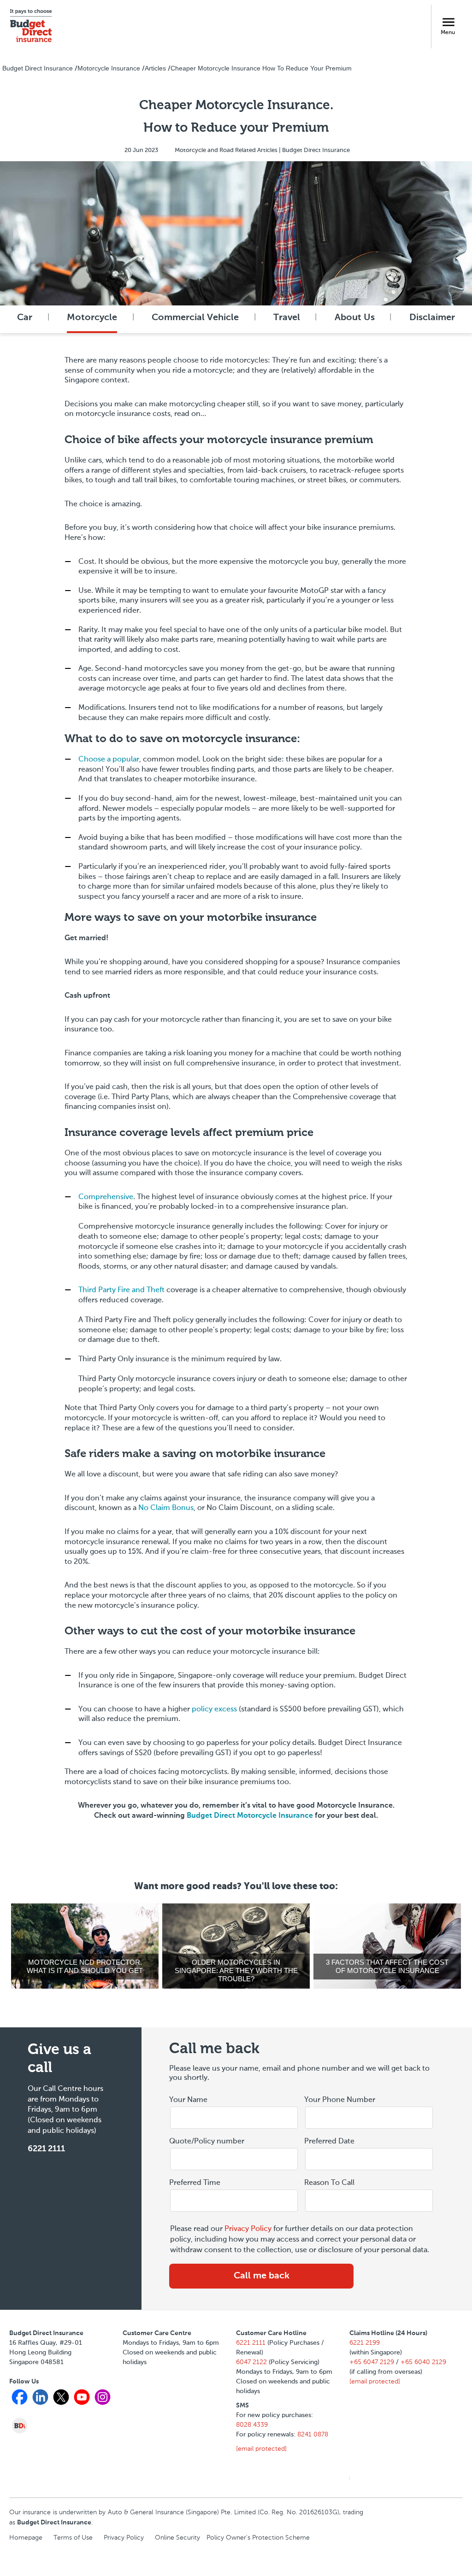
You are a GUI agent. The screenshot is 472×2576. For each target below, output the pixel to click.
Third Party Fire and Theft (121, 1290)
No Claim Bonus (166, 1508)
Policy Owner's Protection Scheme (258, 2538)
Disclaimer (432, 318)
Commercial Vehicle (195, 318)
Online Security (177, 2538)
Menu (448, 33)
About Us (355, 318)
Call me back (262, 2276)
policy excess (214, 1710)
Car (25, 318)
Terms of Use (73, 2538)
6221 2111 (46, 2149)
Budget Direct (250, 1816)
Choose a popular (109, 760)
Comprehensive (106, 1197)
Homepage (26, 2538)
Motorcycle (92, 318)
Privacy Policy (248, 2229)
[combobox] (369, 2160)
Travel (287, 318)
